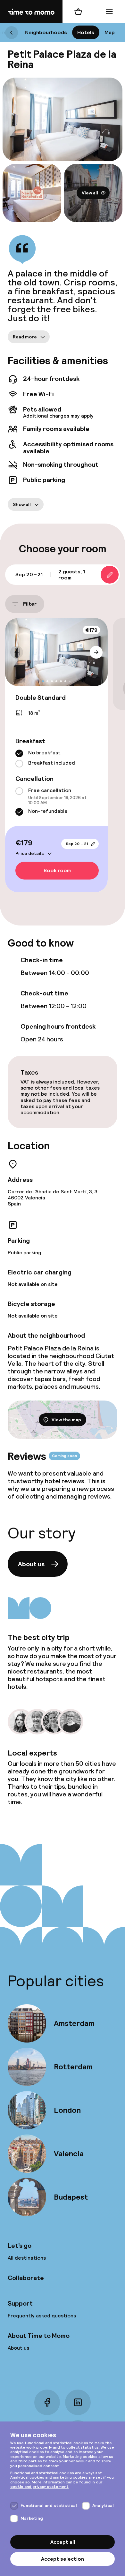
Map (110, 32)
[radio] (19, 753)
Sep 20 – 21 (77, 844)
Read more (25, 336)
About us (31, 1564)
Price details (30, 853)
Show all (22, 504)
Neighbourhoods (46, 32)
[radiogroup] (56, 759)
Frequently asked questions (42, 2316)
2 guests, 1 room (72, 575)
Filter (30, 604)
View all (90, 193)
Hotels (86, 32)
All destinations (27, 2258)
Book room (57, 870)
